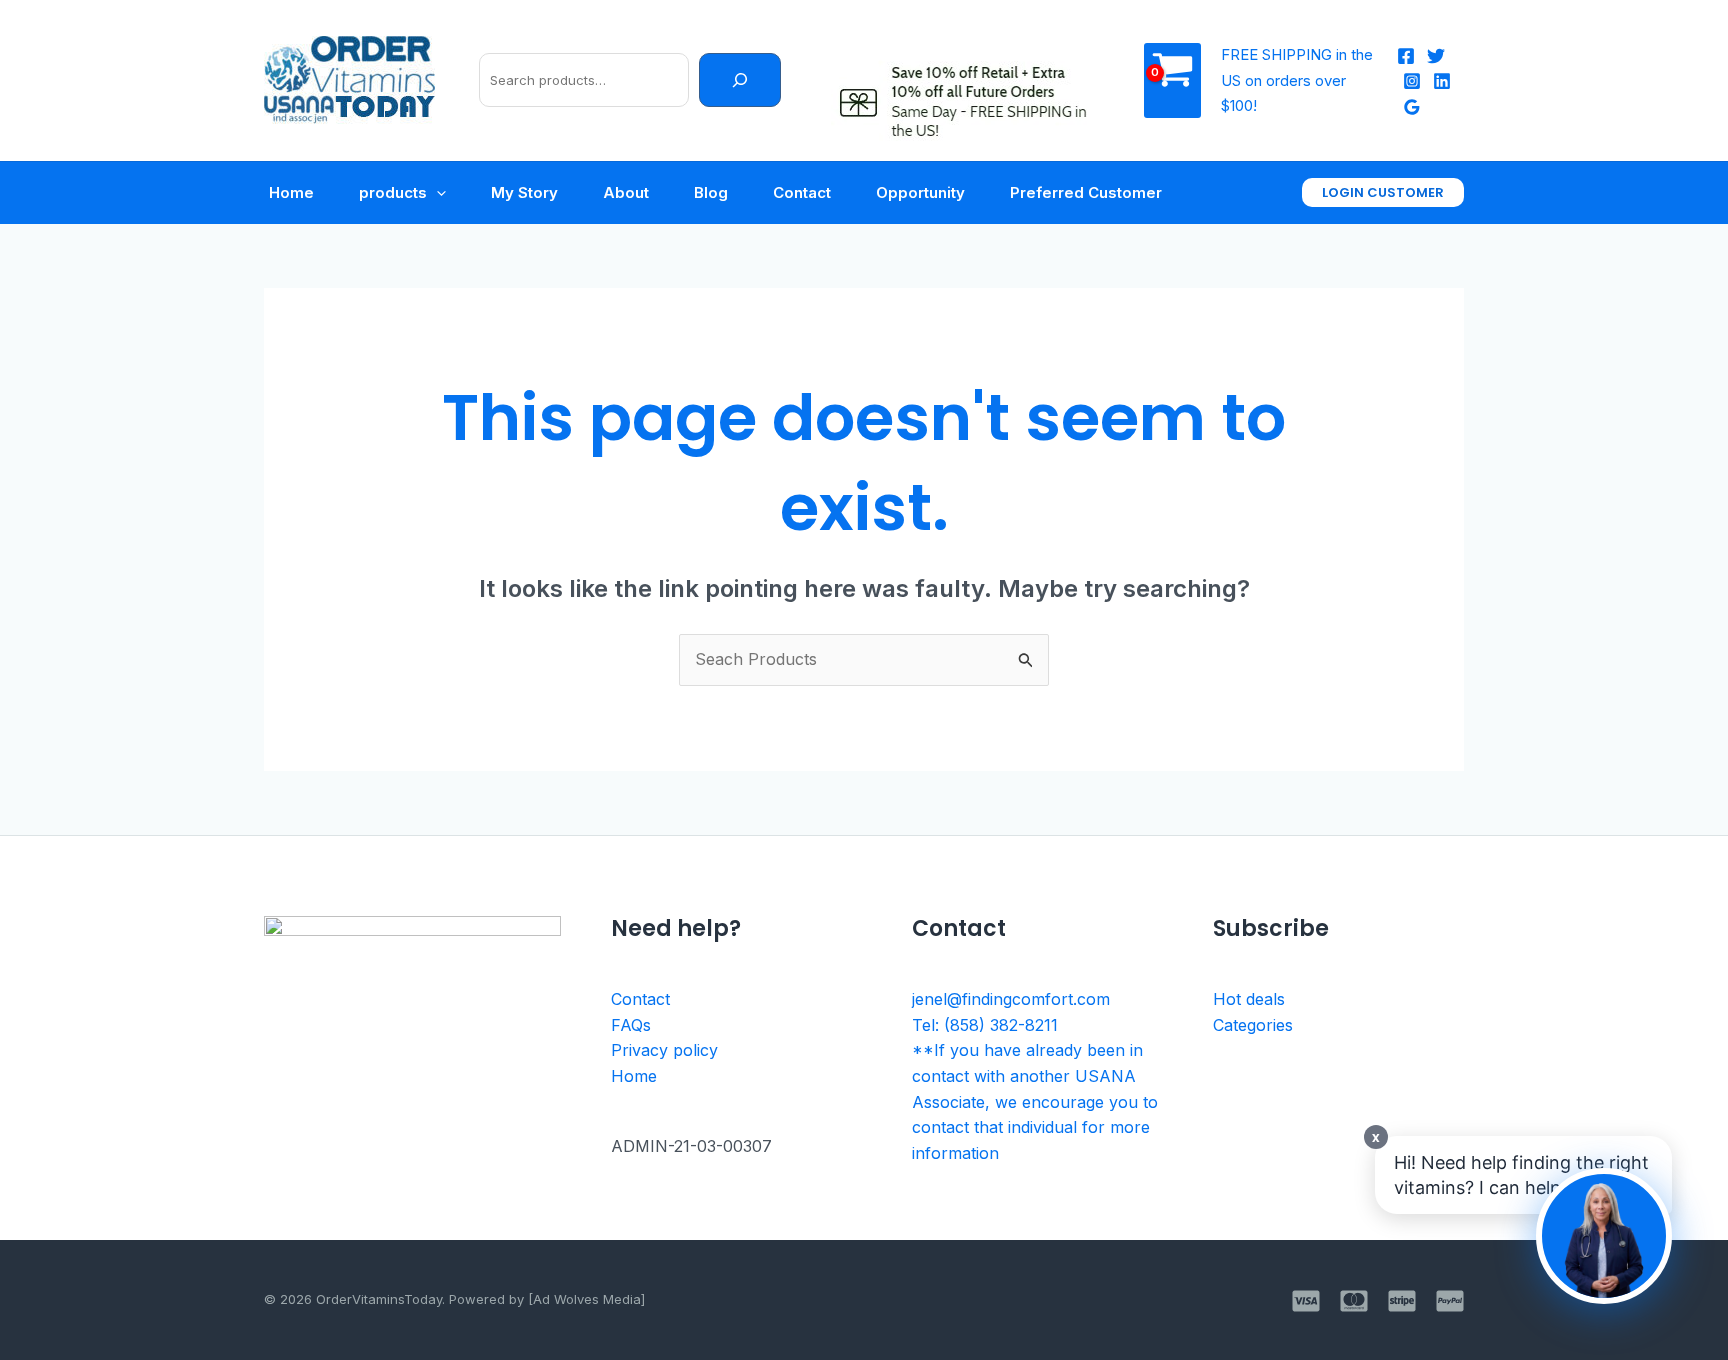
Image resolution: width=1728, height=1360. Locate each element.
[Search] (740, 80)
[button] (1383, 192)
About (626, 192)
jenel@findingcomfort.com (1011, 999)
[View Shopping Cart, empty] (1172, 80)
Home (291, 192)
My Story (524, 192)
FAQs (631, 1025)
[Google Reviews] (1412, 107)
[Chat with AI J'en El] (1604, 1236)
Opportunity (920, 192)
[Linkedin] (1442, 81)
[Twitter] (1436, 56)
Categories (1253, 1025)
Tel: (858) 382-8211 (985, 1025)
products (393, 192)
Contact (802, 192)
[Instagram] (1412, 81)
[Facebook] (1406, 56)
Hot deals (1249, 999)
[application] (436, 193)
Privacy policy (664, 1050)
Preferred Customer (1086, 192)
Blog (711, 192)
